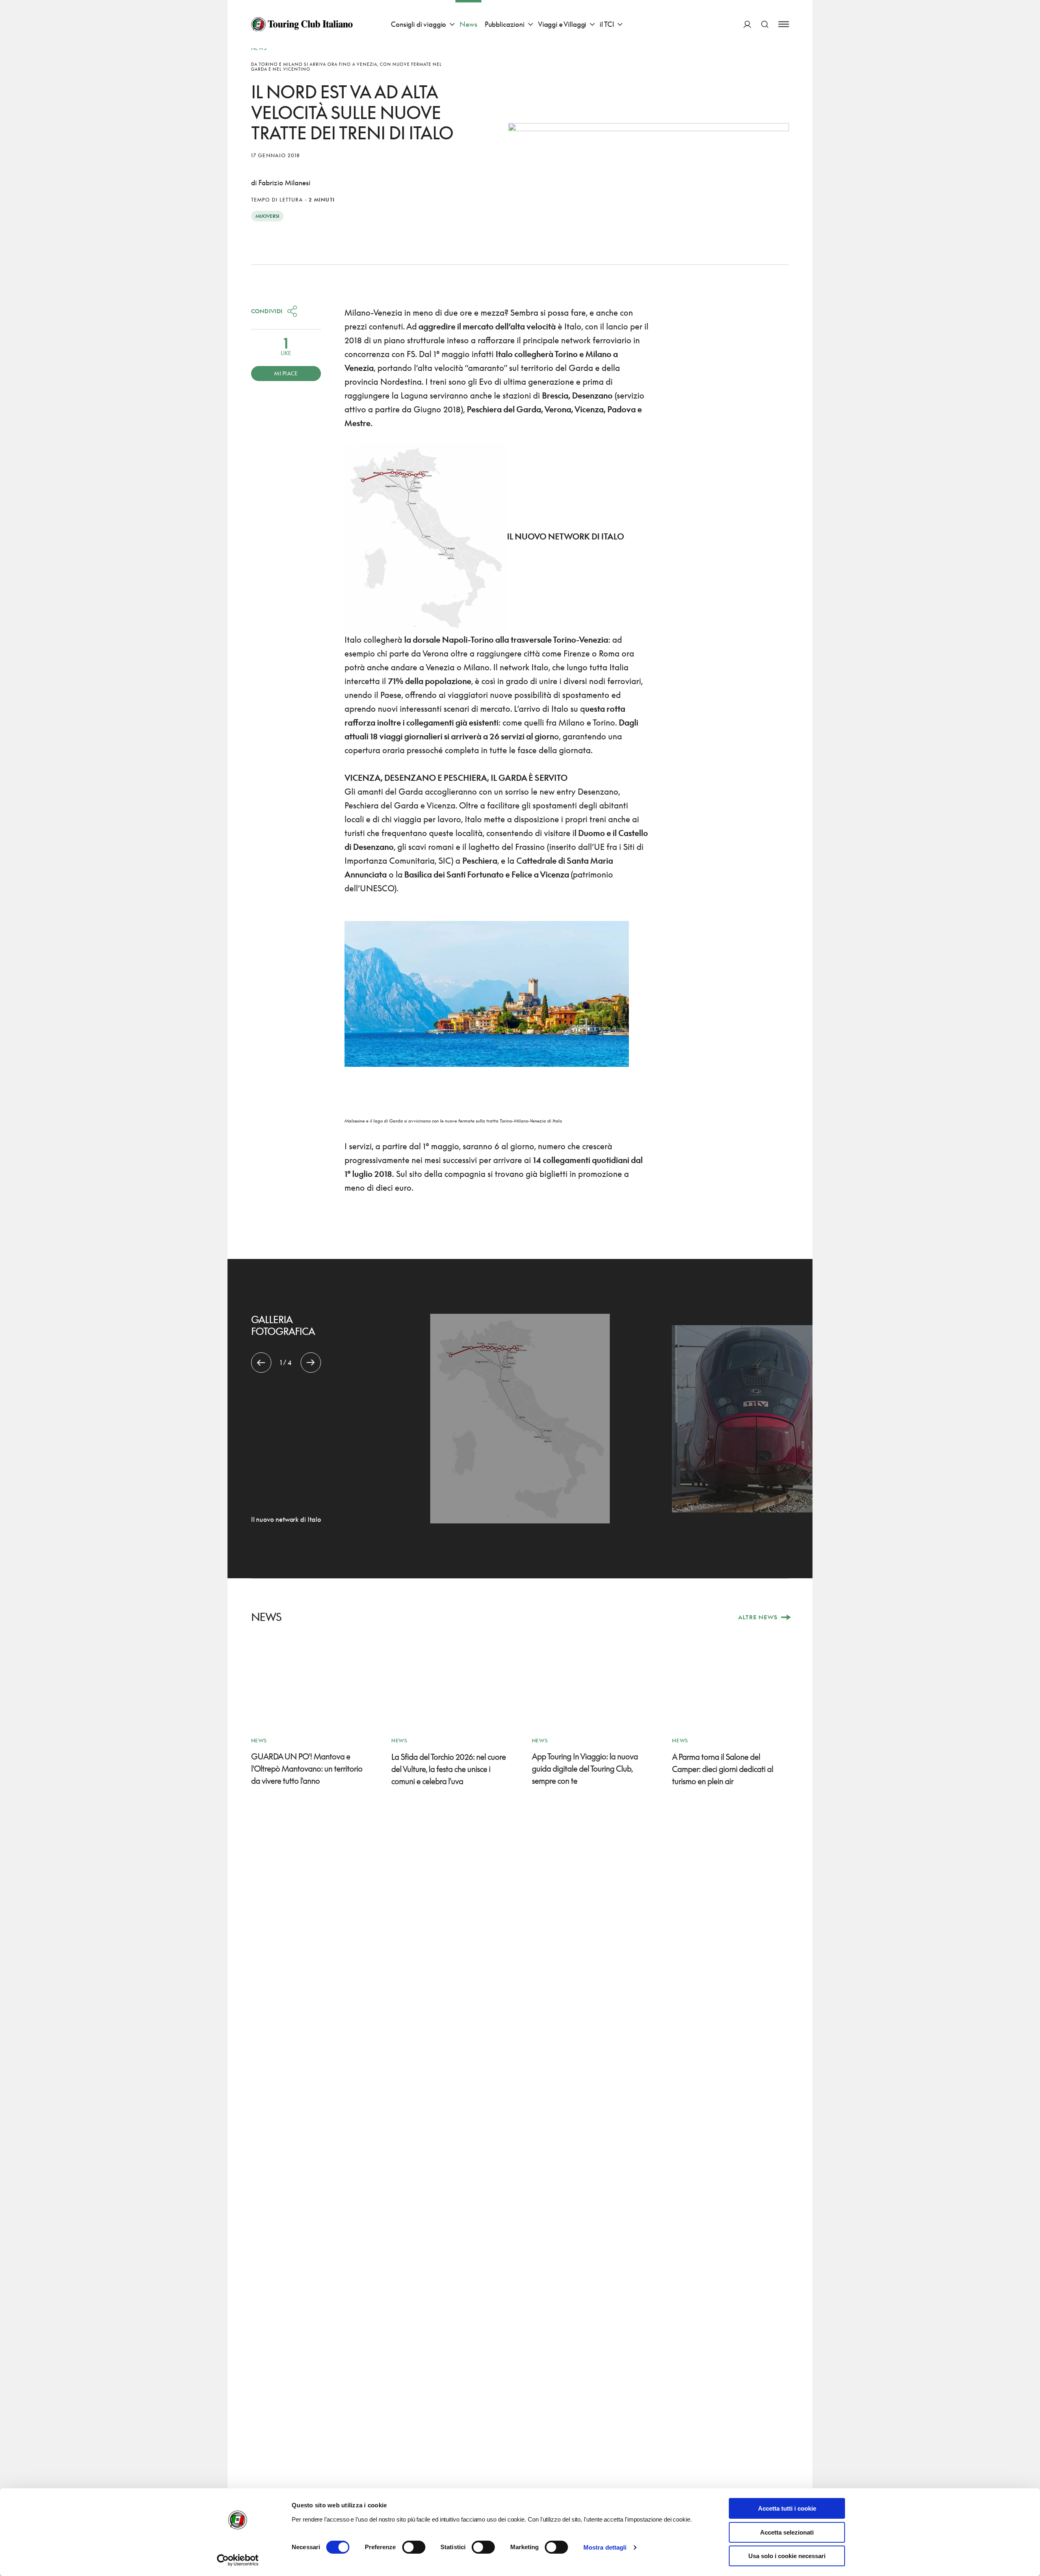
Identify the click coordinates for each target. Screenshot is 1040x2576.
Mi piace (286, 373)
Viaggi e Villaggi (562, 24)
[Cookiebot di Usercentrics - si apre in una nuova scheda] (238, 2560)
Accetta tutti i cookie (787, 2508)
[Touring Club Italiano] (302, 24)
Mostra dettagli (605, 2547)
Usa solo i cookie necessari (787, 2556)
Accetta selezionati (787, 2532)
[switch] (414, 2547)
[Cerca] (765, 24)
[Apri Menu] (784, 24)
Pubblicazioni (505, 24)
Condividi (267, 311)
